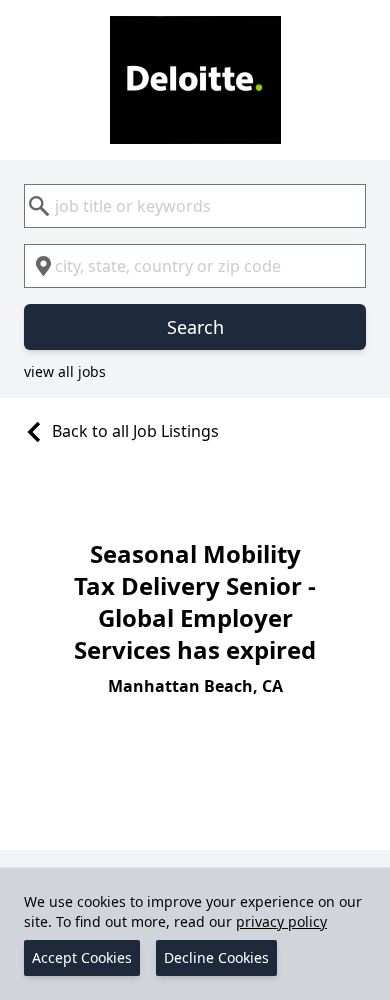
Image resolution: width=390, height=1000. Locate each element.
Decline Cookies (216, 957)
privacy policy (281, 921)
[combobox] (195, 206)
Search (195, 327)
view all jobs (65, 371)
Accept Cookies (82, 957)
